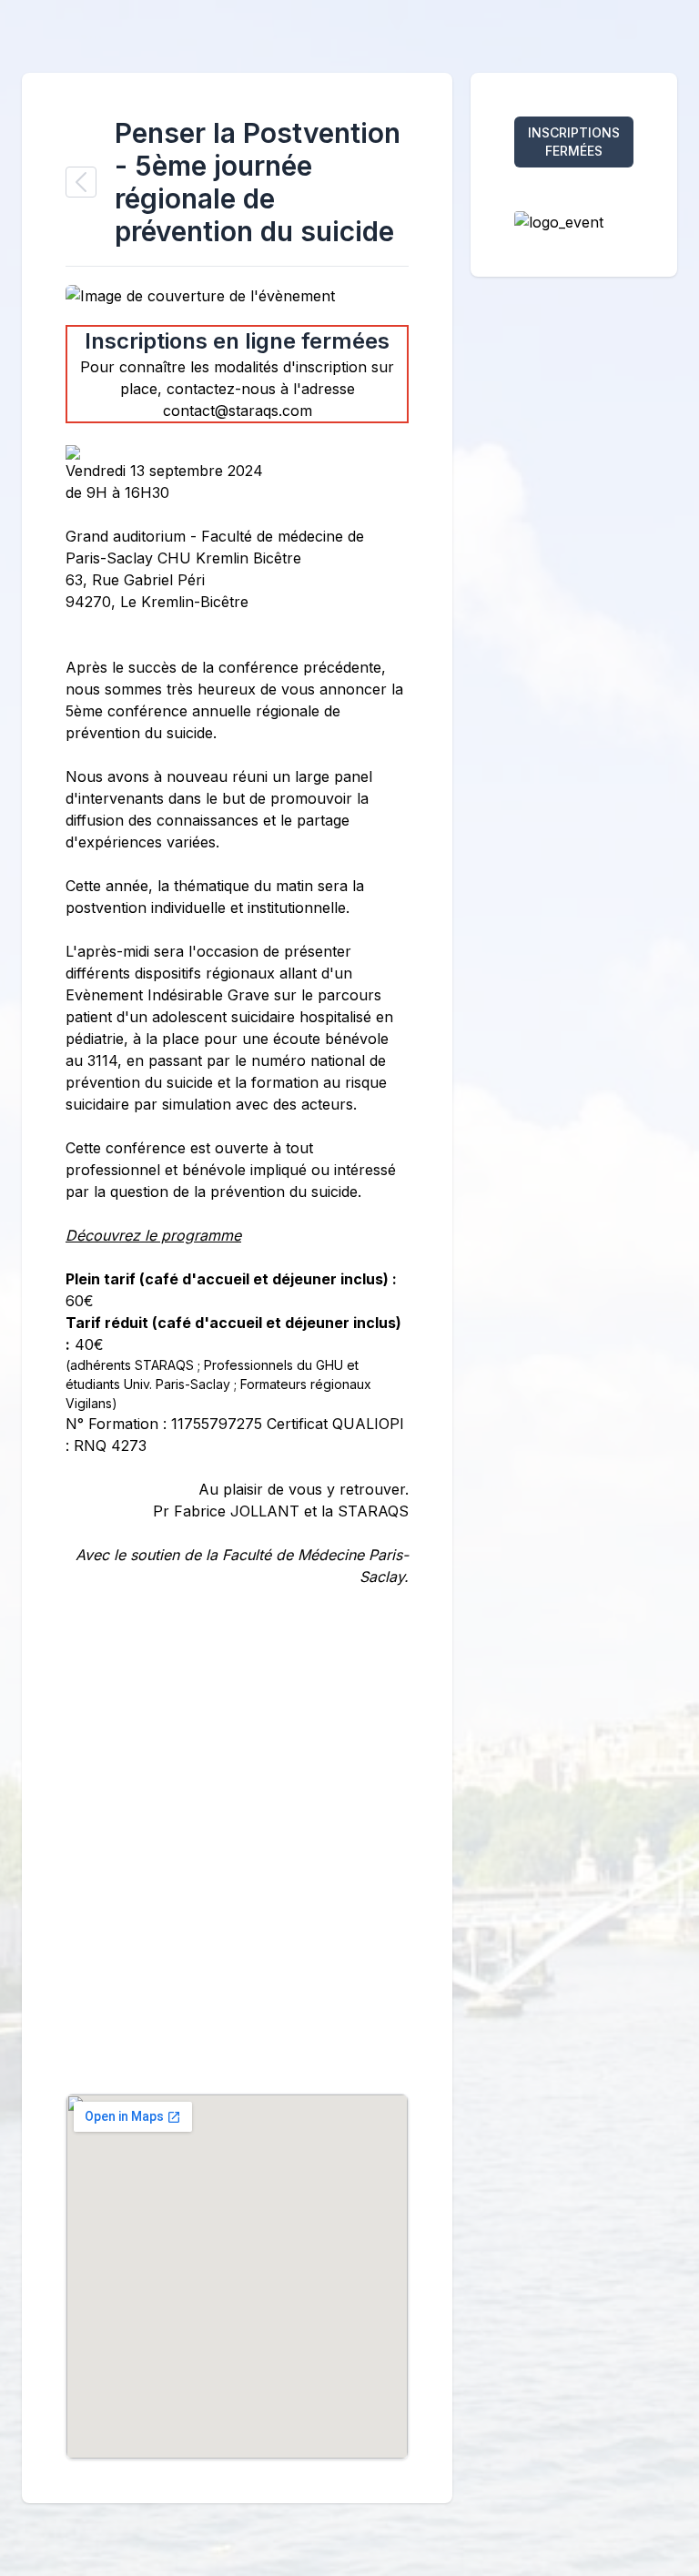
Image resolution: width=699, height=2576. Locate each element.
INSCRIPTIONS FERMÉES (574, 142)
